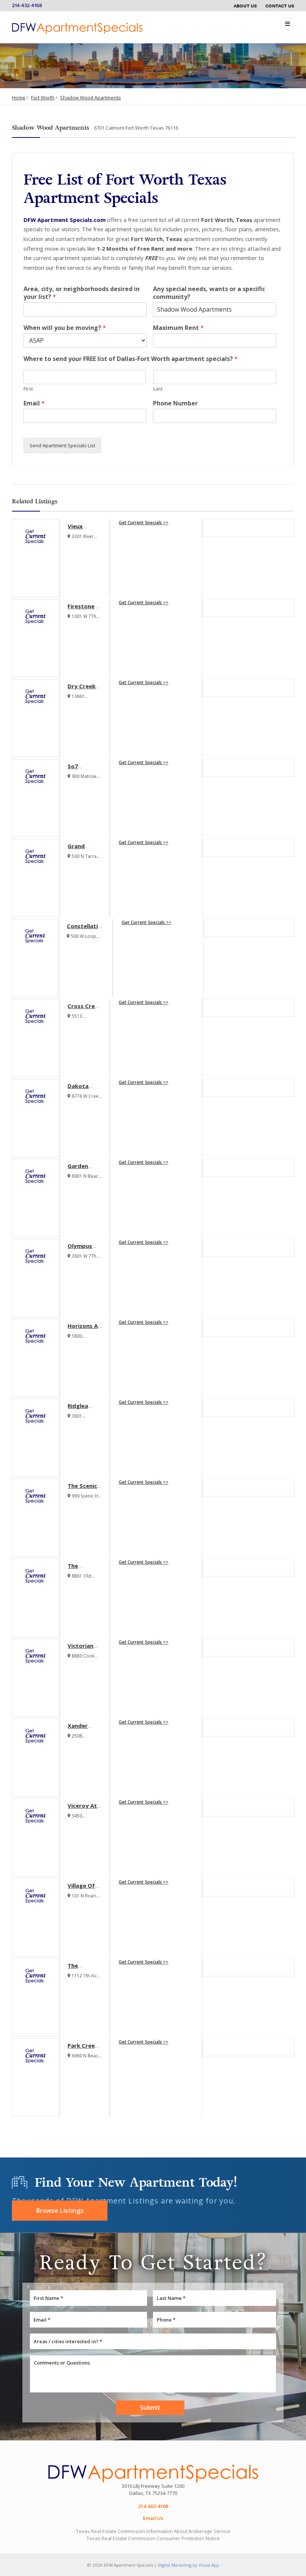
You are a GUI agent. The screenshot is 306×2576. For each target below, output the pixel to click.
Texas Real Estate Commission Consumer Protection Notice (153, 2538)
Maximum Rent (178, 328)
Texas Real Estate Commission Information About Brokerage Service (153, 2531)
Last (158, 389)
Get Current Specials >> (143, 523)
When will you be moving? (65, 328)
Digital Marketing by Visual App (188, 2565)
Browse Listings (60, 2211)
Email (34, 403)
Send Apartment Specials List (62, 445)
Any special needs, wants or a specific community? (209, 293)
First (28, 389)
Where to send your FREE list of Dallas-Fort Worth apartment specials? (131, 359)
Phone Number (175, 403)
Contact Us (280, 6)
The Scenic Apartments (85, 1489)
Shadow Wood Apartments (90, 98)
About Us (245, 6)
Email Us (153, 2518)
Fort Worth (43, 98)
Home (19, 98)
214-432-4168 (27, 6)
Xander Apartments (85, 1729)
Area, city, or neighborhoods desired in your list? (82, 293)
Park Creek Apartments (85, 2049)
